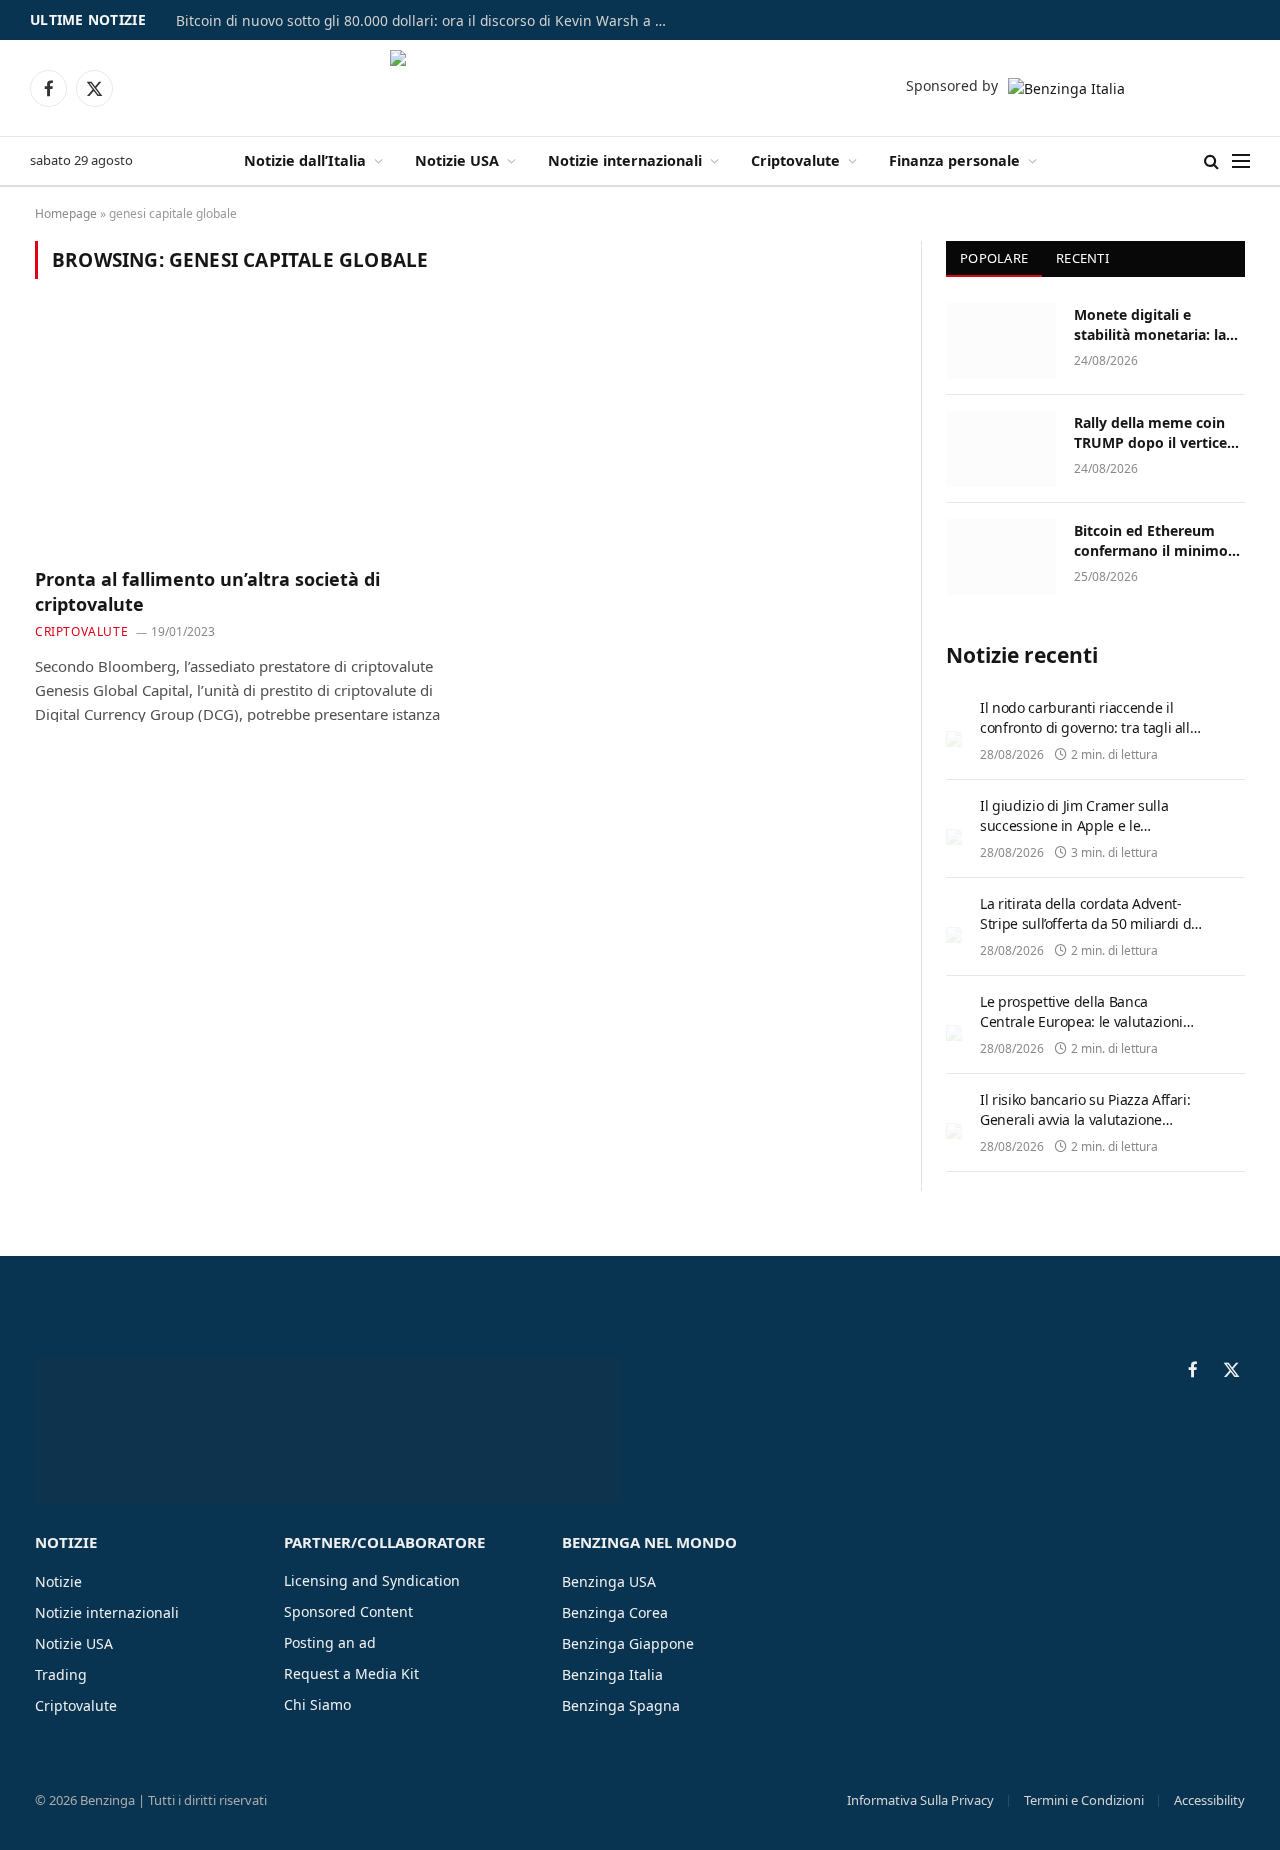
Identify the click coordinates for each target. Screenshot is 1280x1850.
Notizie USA (457, 160)
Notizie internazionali (625, 160)
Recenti (1082, 258)
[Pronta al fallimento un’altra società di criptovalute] (241, 435)
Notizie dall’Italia (305, 160)
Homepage (66, 213)
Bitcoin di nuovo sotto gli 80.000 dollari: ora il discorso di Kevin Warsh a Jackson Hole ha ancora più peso (426, 21)
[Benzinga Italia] (640, 88)
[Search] (1211, 161)
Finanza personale (954, 160)
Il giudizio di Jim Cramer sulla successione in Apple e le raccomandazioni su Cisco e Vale (1083, 825)
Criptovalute (795, 160)
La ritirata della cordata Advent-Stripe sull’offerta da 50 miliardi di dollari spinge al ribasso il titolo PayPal (1087, 933)
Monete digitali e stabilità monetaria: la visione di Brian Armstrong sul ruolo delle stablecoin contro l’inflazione (1153, 325)
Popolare (994, 258)
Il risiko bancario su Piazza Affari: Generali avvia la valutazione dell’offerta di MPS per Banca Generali (1085, 1129)
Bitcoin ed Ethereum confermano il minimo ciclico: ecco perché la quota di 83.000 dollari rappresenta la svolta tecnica (1151, 541)
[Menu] (1241, 161)
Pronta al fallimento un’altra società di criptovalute (207, 591)
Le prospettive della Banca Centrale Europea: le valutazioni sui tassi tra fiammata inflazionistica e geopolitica (1081, 1031)
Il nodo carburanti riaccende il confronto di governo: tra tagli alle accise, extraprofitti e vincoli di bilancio (1088, 737)
